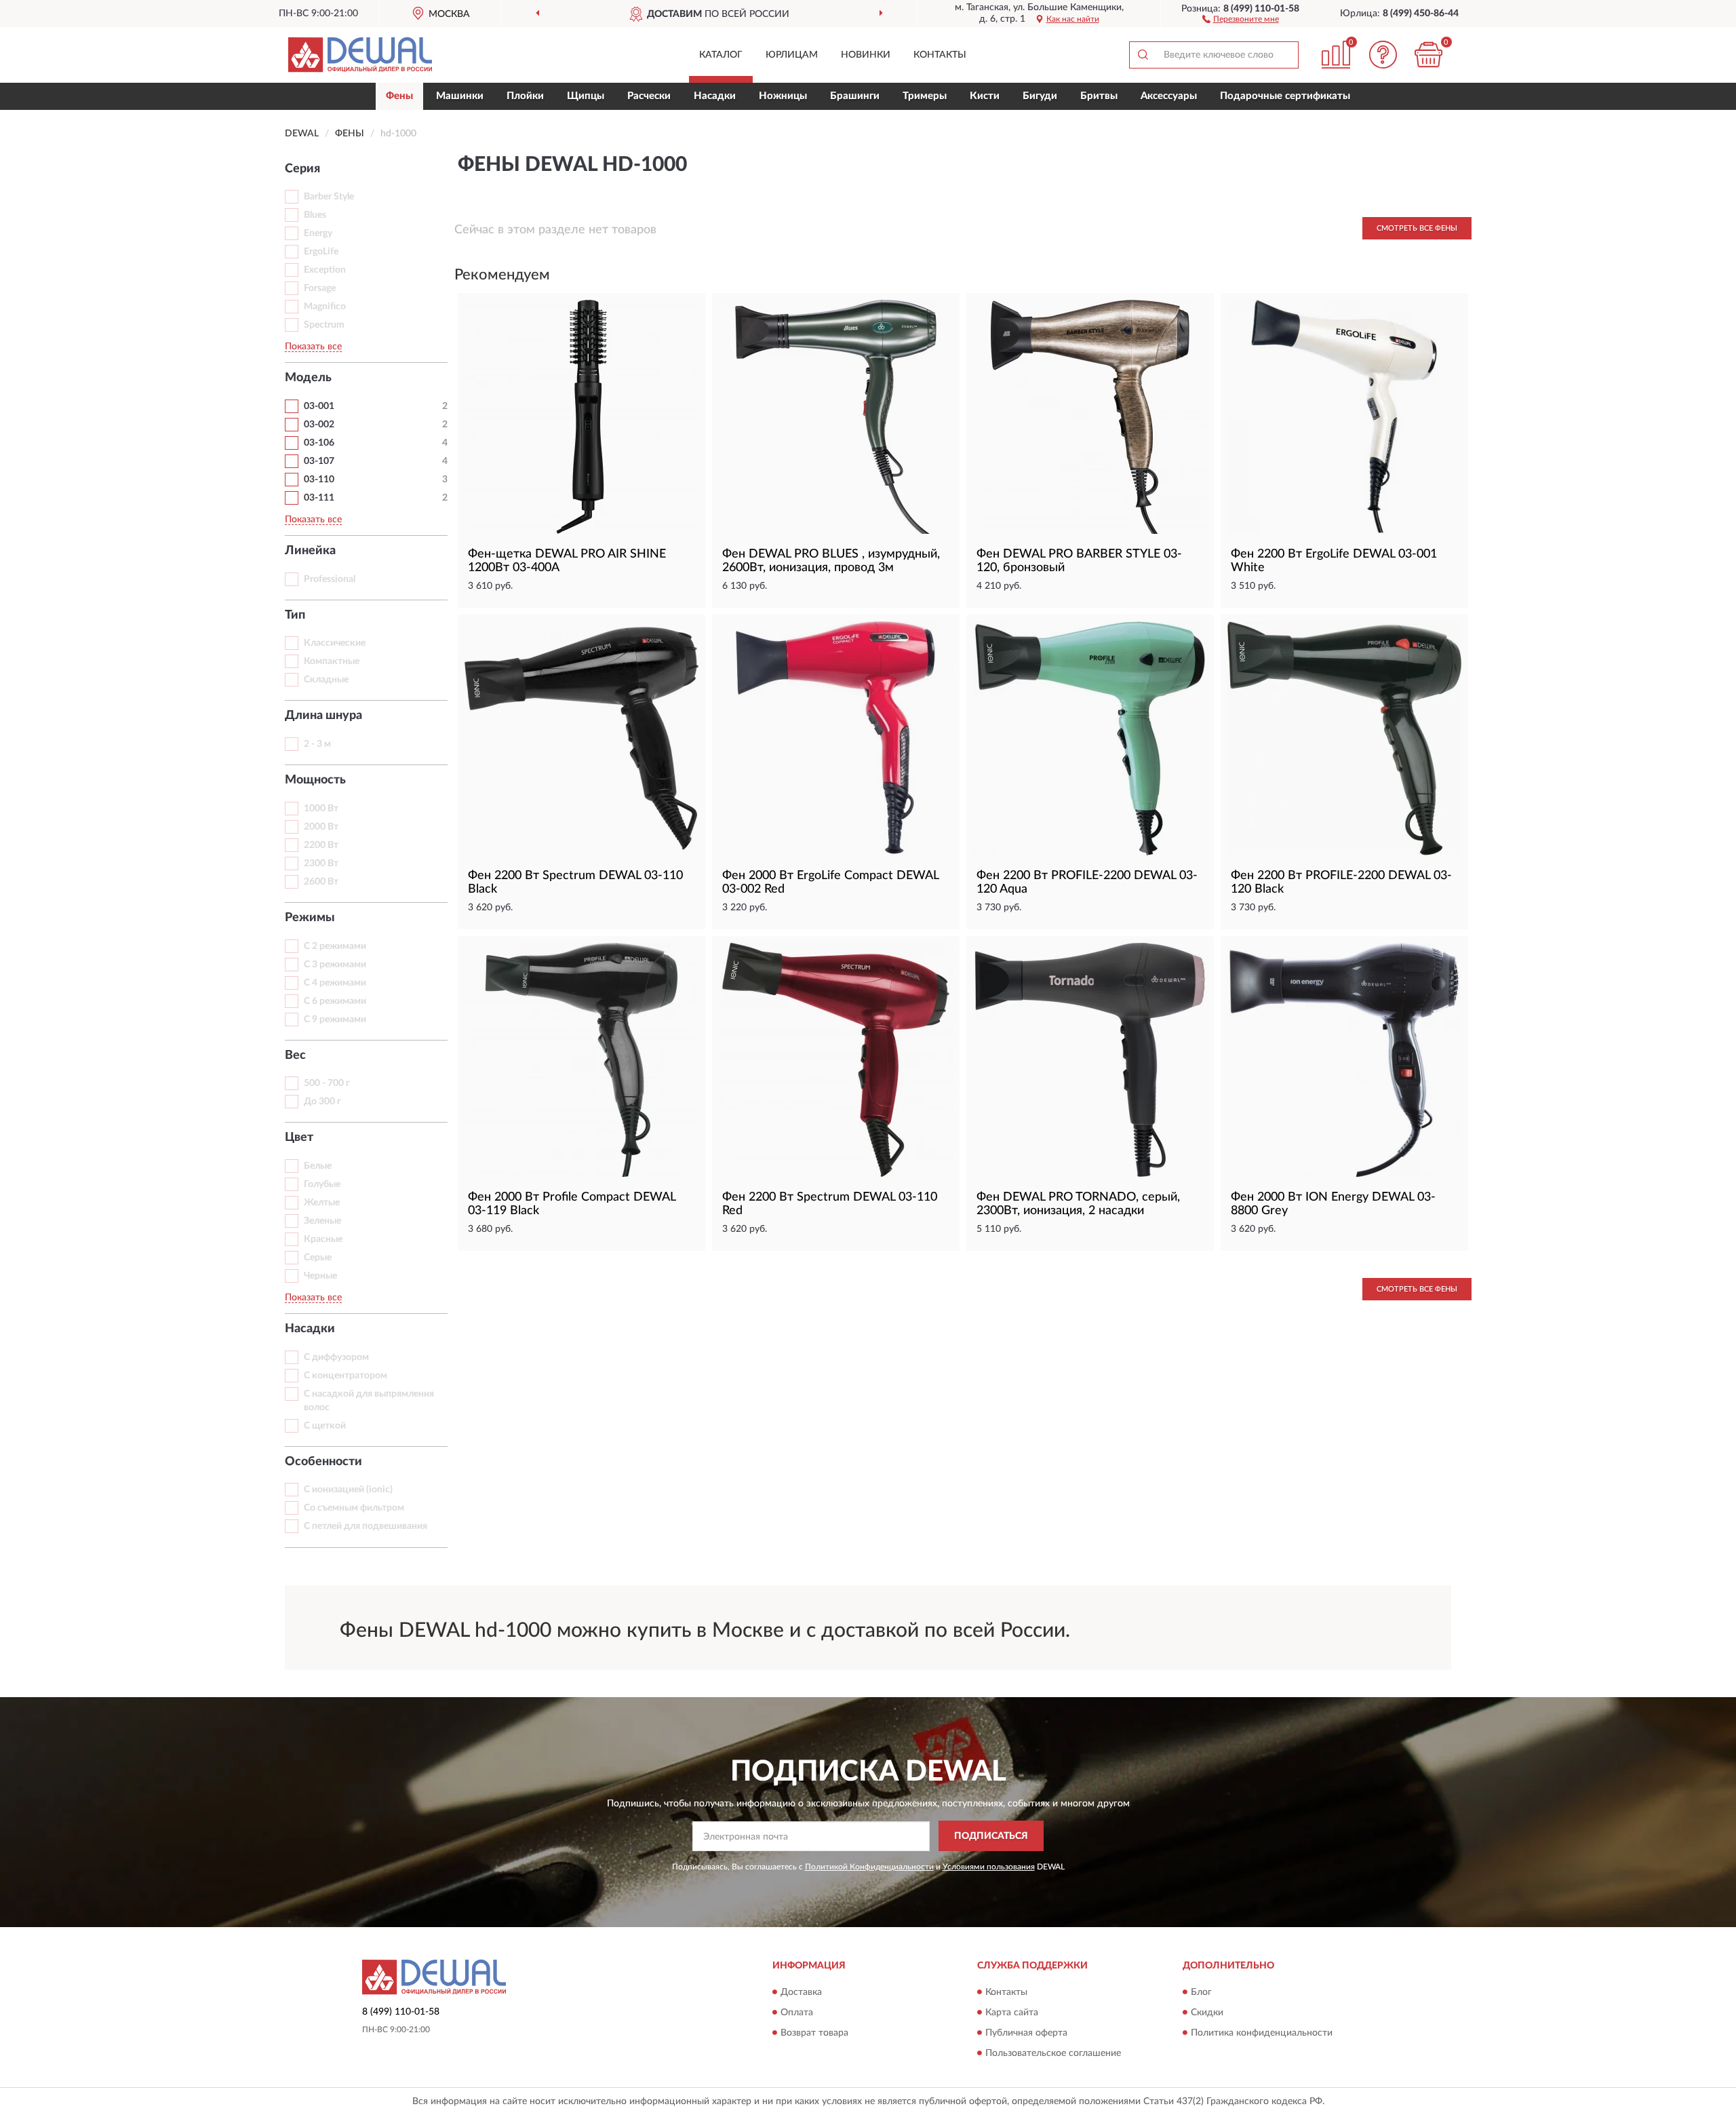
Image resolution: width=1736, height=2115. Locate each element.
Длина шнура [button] (323, 716)
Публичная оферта (1026, 2033)
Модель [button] (308, 378)
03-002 (319, 425)
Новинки (866, 55)
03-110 (319, 480)
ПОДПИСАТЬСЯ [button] (991, 1836)
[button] (1241, 18)
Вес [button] (295, 1055)
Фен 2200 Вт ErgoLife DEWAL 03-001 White (1334, 561)
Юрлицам (792, 55)
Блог (1201, 1992)
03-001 (319, 406)
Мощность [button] (315, 780)
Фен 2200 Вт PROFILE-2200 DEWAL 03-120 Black (1341, 882)
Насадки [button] (310, 1329)
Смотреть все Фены (1417, 228)
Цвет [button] (299, 1138)
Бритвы (1099, 96)
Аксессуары (1169, 96)
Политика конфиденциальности (1262, 2033)
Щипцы (586, 96)
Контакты (940, 55)
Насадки (715, 96)
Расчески (649, 96)
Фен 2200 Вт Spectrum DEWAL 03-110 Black (575, 882)
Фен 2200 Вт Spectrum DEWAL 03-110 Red (830, 1204)
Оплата (797, 2013)
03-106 (319, 443)
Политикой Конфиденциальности (869, 1867)
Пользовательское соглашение (1053, 2053)
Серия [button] (302, 169)
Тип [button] (295, 615)
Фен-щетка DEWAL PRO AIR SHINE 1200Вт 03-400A (567, 561)
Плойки (525, 96)
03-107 (319, 461)
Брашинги (855, 96)
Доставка (801, 1992)
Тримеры (925, 96)
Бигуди (1040, 96)
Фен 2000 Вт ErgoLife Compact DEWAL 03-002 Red (830, 882)
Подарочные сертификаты (1285, 96)
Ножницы (783, 96)
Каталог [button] (721, 55)
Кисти (985, 96)
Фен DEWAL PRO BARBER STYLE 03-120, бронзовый (1079, 561)
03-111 (319, 498)
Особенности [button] (323, 1462)
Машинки (460, 96)
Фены (399, 96)
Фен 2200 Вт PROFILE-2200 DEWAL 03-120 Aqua (1087, 882)
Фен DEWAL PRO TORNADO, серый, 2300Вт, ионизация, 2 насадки (1078, 1204)
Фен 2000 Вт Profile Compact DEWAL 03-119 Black (572, 1204)
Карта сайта (1012, 2013)
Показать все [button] (313, 347)
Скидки (1207, 2013)
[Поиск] (1143, 55)
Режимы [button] (310, 918)
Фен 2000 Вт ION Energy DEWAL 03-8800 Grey (1333, 1204)
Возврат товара (814, 2033)
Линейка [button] (310, 551)
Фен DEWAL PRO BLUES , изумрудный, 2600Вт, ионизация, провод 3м (831, 561)
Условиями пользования (989, 1867)
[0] (1429, 55)
